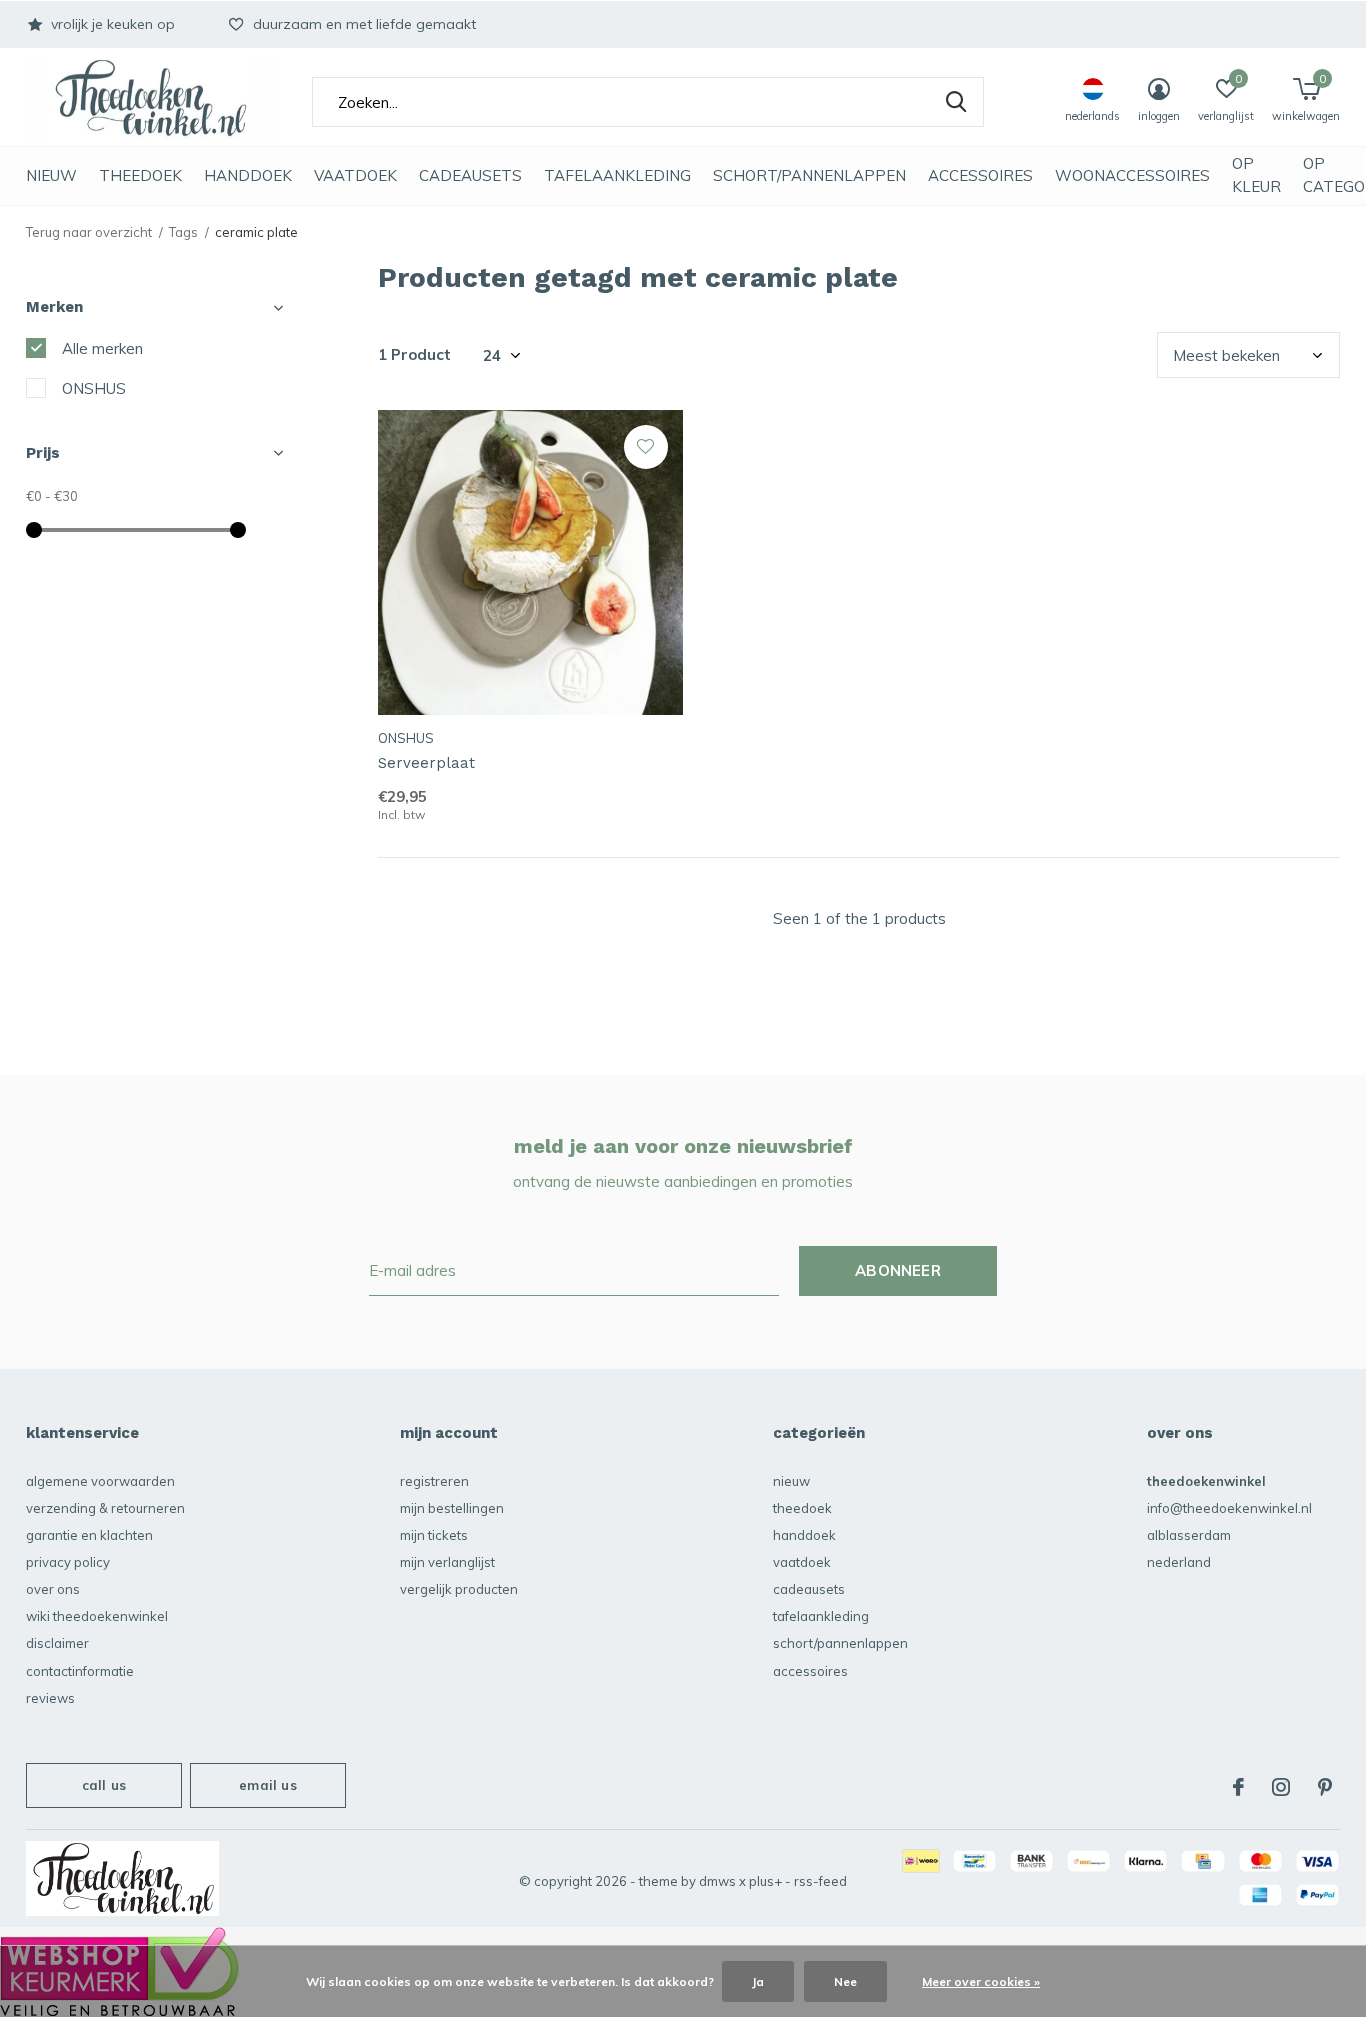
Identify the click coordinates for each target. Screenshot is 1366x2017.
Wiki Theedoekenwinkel (97, 1616)
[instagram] (1281, 1787)
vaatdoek (355, 175)
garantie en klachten (89, 1535)
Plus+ (765, 1881)
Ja (758, 1981)
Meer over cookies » (981, 1981)
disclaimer (57, 1643)
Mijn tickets (434, 1535)
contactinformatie (80, 1671)
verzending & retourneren (105, 1508)
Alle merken (102, 348)
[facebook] (1238, 1787)
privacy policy (68, 1562)
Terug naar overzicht (89, 232)
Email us (267, 1785)
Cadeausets (470, 175)
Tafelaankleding (617, 175)
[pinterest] (1325, 1787)
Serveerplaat (426, 763)
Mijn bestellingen (452, 1508)
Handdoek (248, 175)
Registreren (434, 1481)
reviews (50, 1698)
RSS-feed (820, 1881)
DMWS (717, 1881)
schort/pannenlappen (809, 175)
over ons (53, 1589)
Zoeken (956, 102)
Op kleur (1256, 175)
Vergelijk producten (459, 1589)
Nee (845, 1981)
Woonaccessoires (1132, 175)
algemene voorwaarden (100, 1481)
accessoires (980, 175)
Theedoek (140, 175)
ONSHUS (94, 388)
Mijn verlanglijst (447, 1562)
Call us (104, 1785)
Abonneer (898, 1270)
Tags (183, 232)
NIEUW (51, 175)
